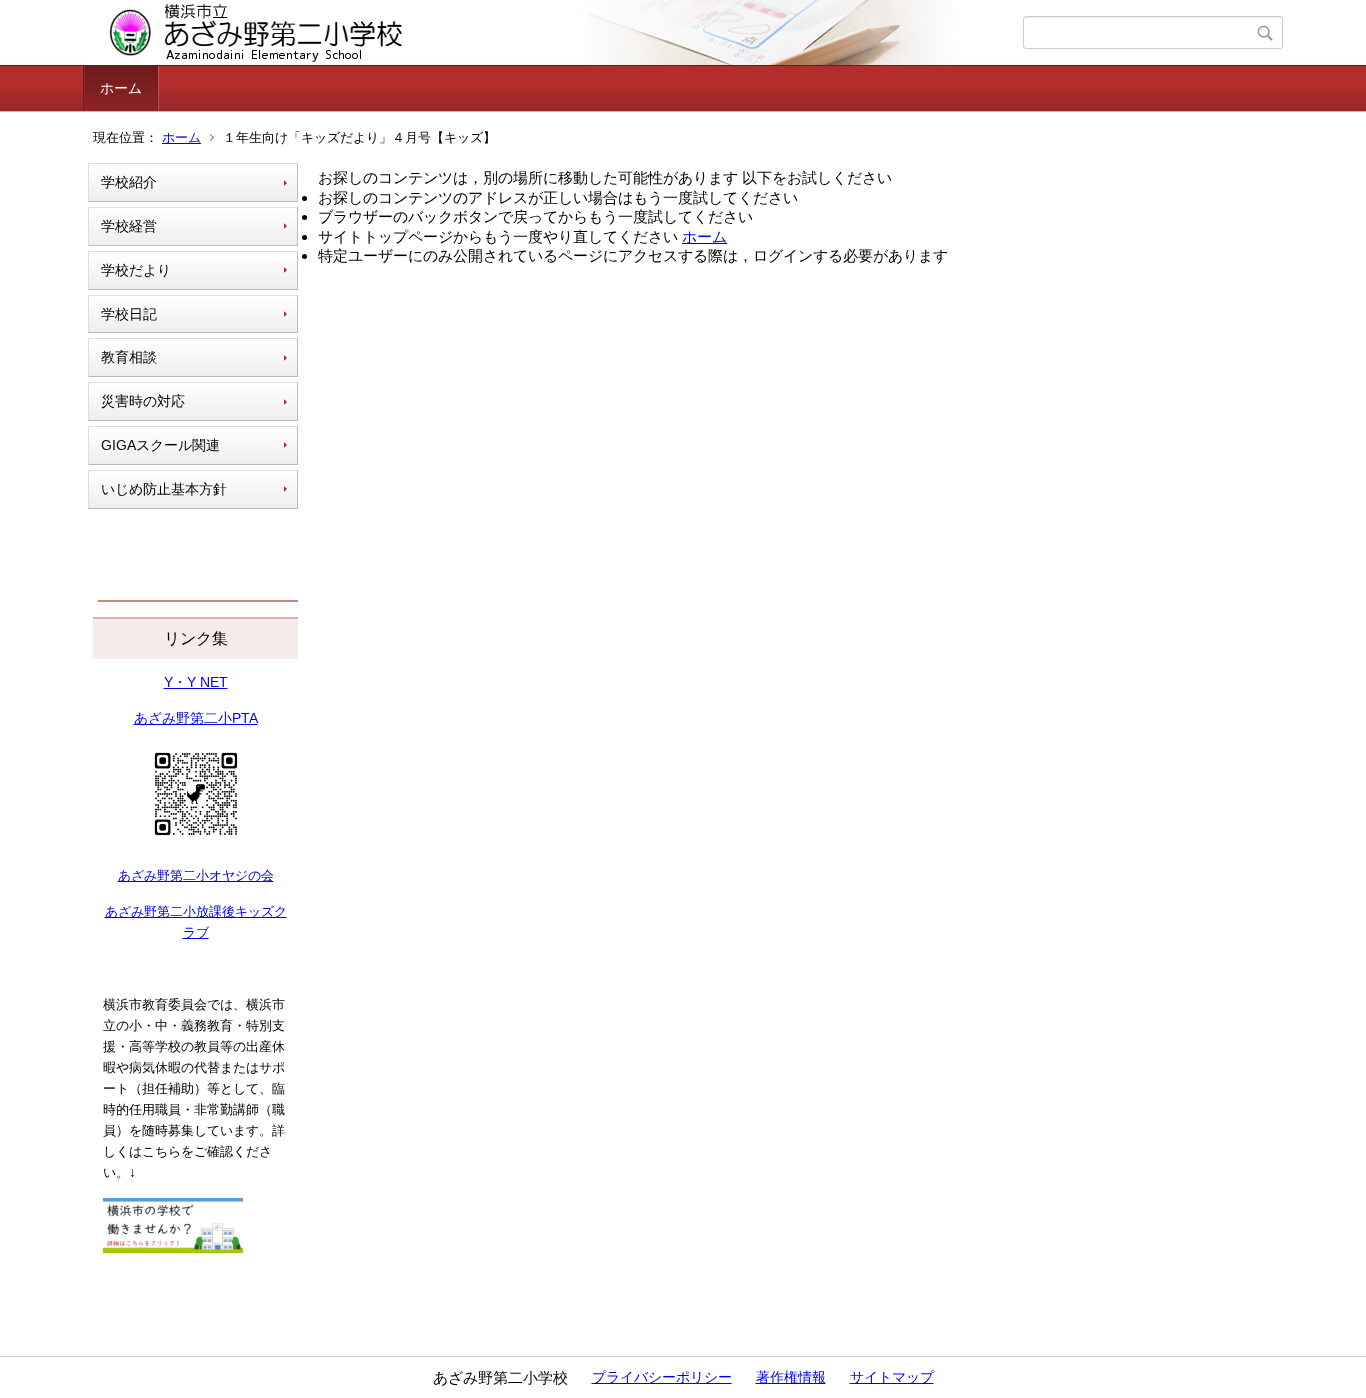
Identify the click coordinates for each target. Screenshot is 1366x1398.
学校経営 (129, 226)
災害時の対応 (143, 401)
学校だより (136, 270)
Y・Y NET (196, 682)
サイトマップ (892, 1377)
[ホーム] (555, 33)
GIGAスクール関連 (160, 445)
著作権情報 (791, 1377)
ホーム (121, 88)
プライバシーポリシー (662, 1377)
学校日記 (129, 314)
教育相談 (129, 357)
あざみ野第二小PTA (196, 718)
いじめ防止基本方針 (164, 489)
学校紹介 (129, 182)
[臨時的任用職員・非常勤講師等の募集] (173, 1248)
